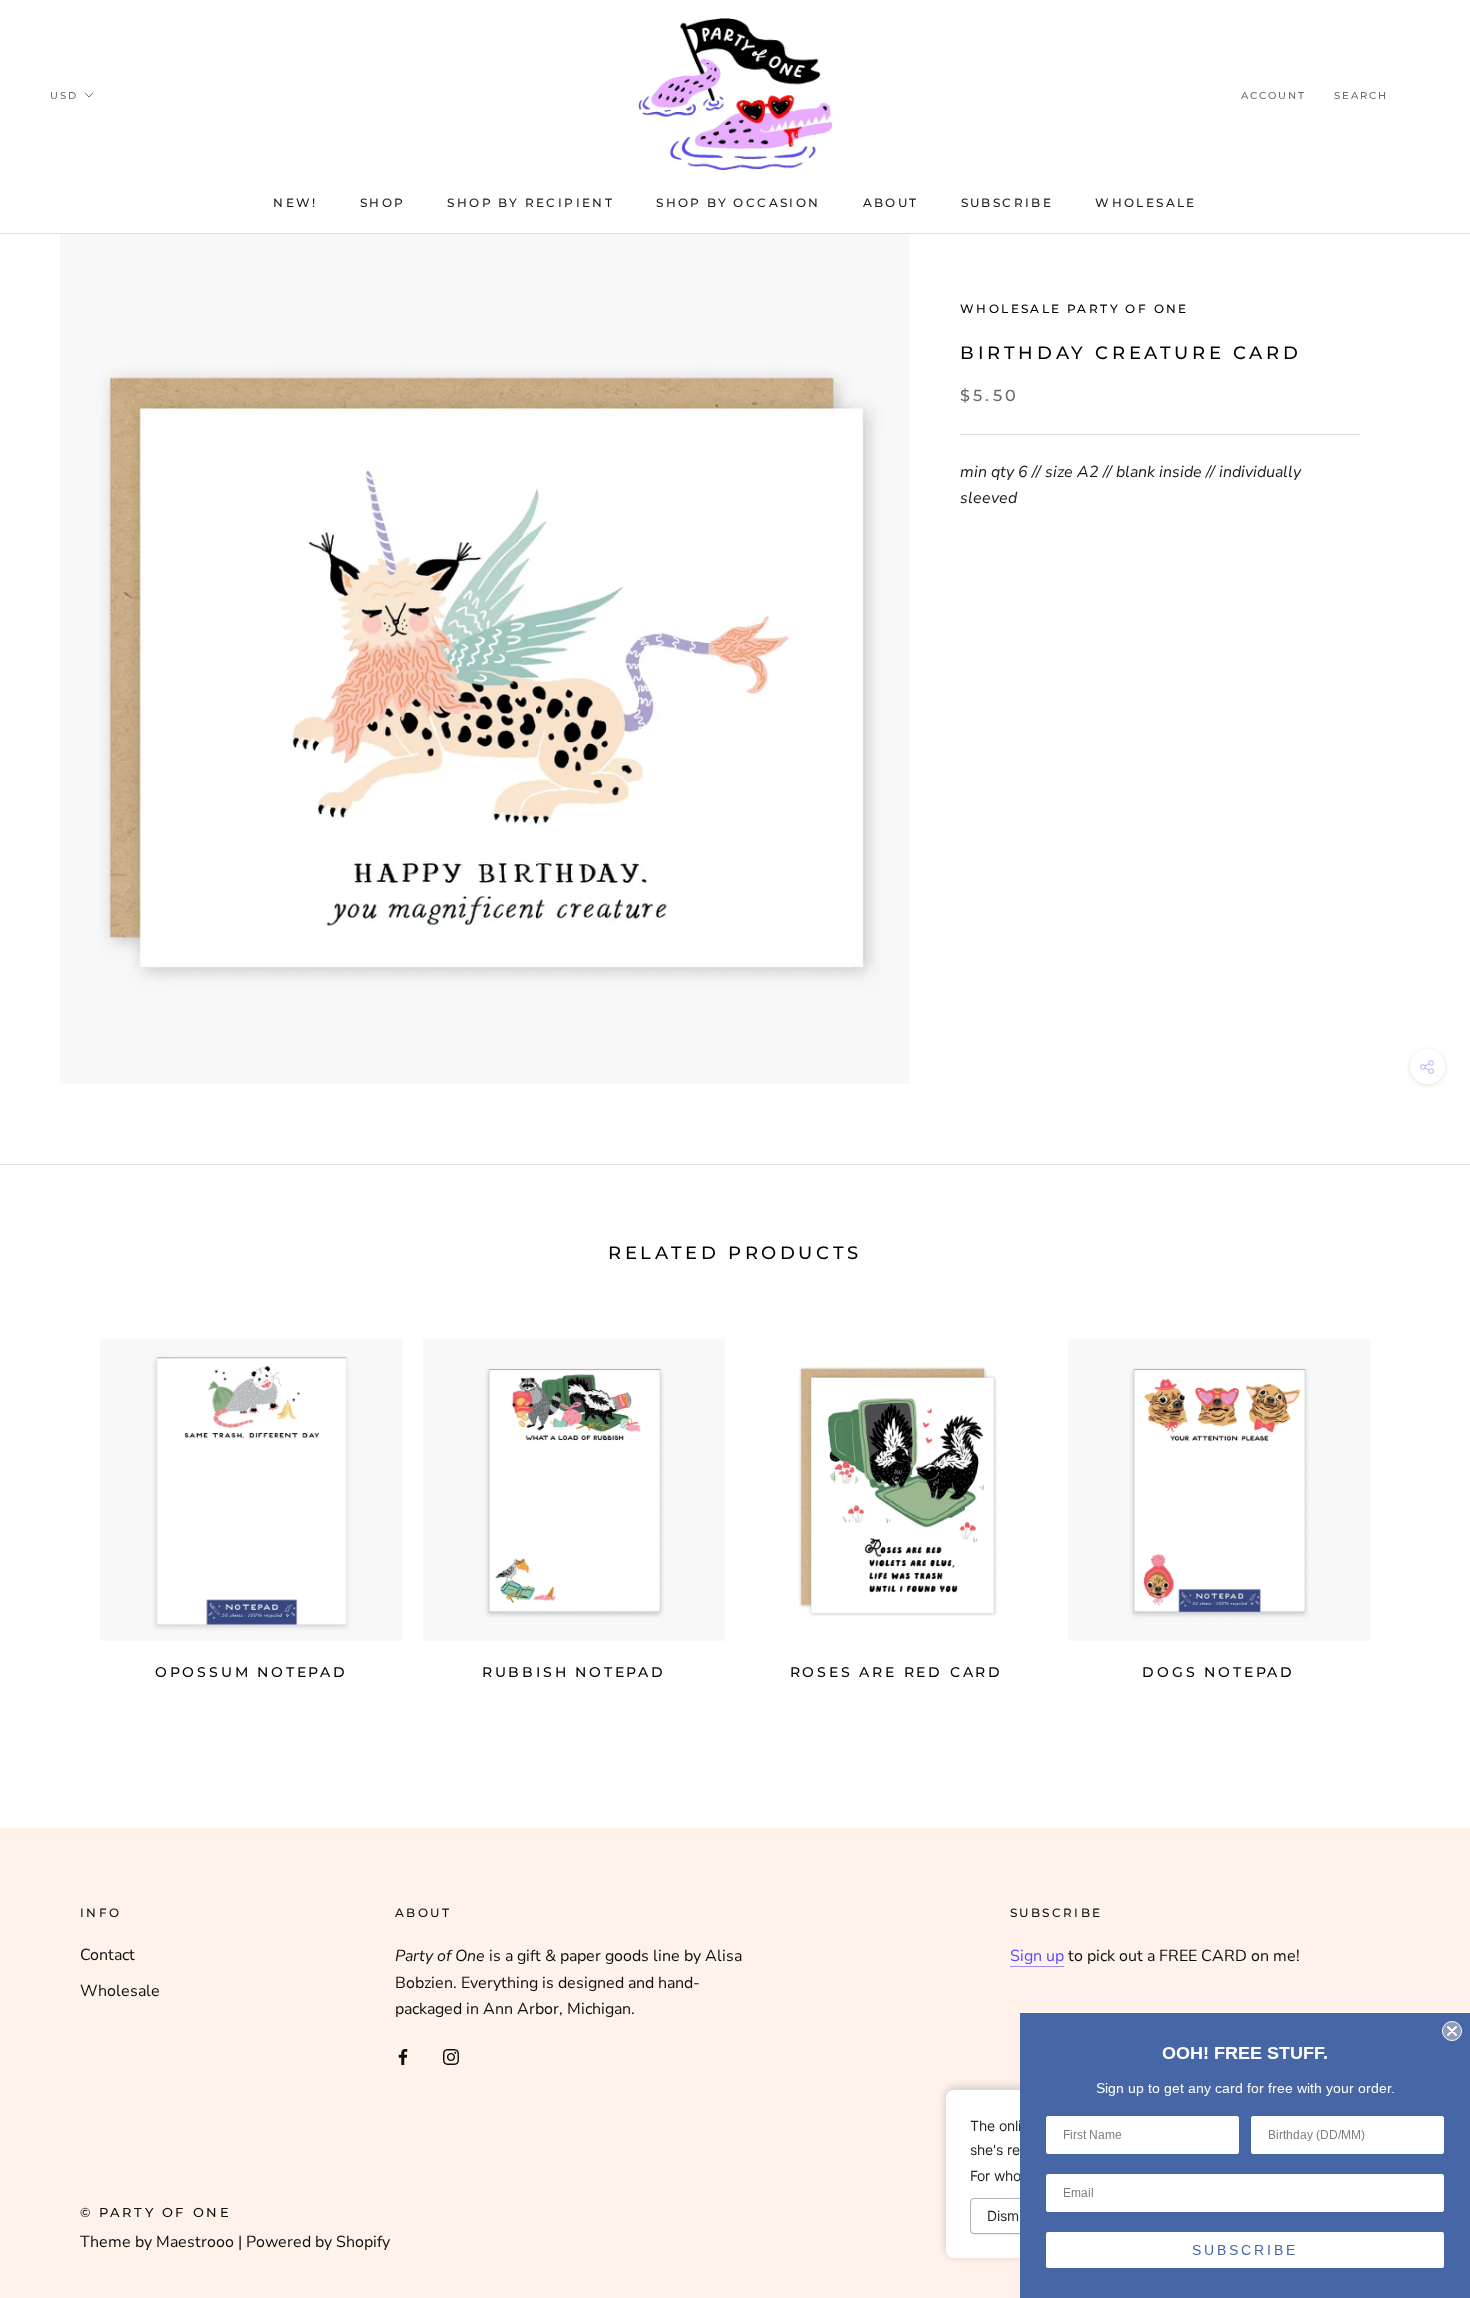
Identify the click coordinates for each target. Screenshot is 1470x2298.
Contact (107, 1955)
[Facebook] (403, 2055)
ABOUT (891, 202)
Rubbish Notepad (574, 1672)
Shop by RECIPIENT (530, 202)
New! (295, 202)
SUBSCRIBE (1245, 2250)
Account (1273, 95)
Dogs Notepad (1218, 1672)
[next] (1407, 1521)
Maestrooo (195, 2242)
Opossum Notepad (251, 1672)
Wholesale (120, 1991)
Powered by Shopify (318, 2242)
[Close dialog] (1452, 2031)
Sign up (1037, 1956)
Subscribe (1007, 202)
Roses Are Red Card (896, 1672)
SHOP (383, 202)
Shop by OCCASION (738, 202)
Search (1361, 95)
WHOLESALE (1146, 202)
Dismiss (1011, 2215)
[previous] (62, 1521)
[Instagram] (451, 2055)
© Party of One (155, 2212)
